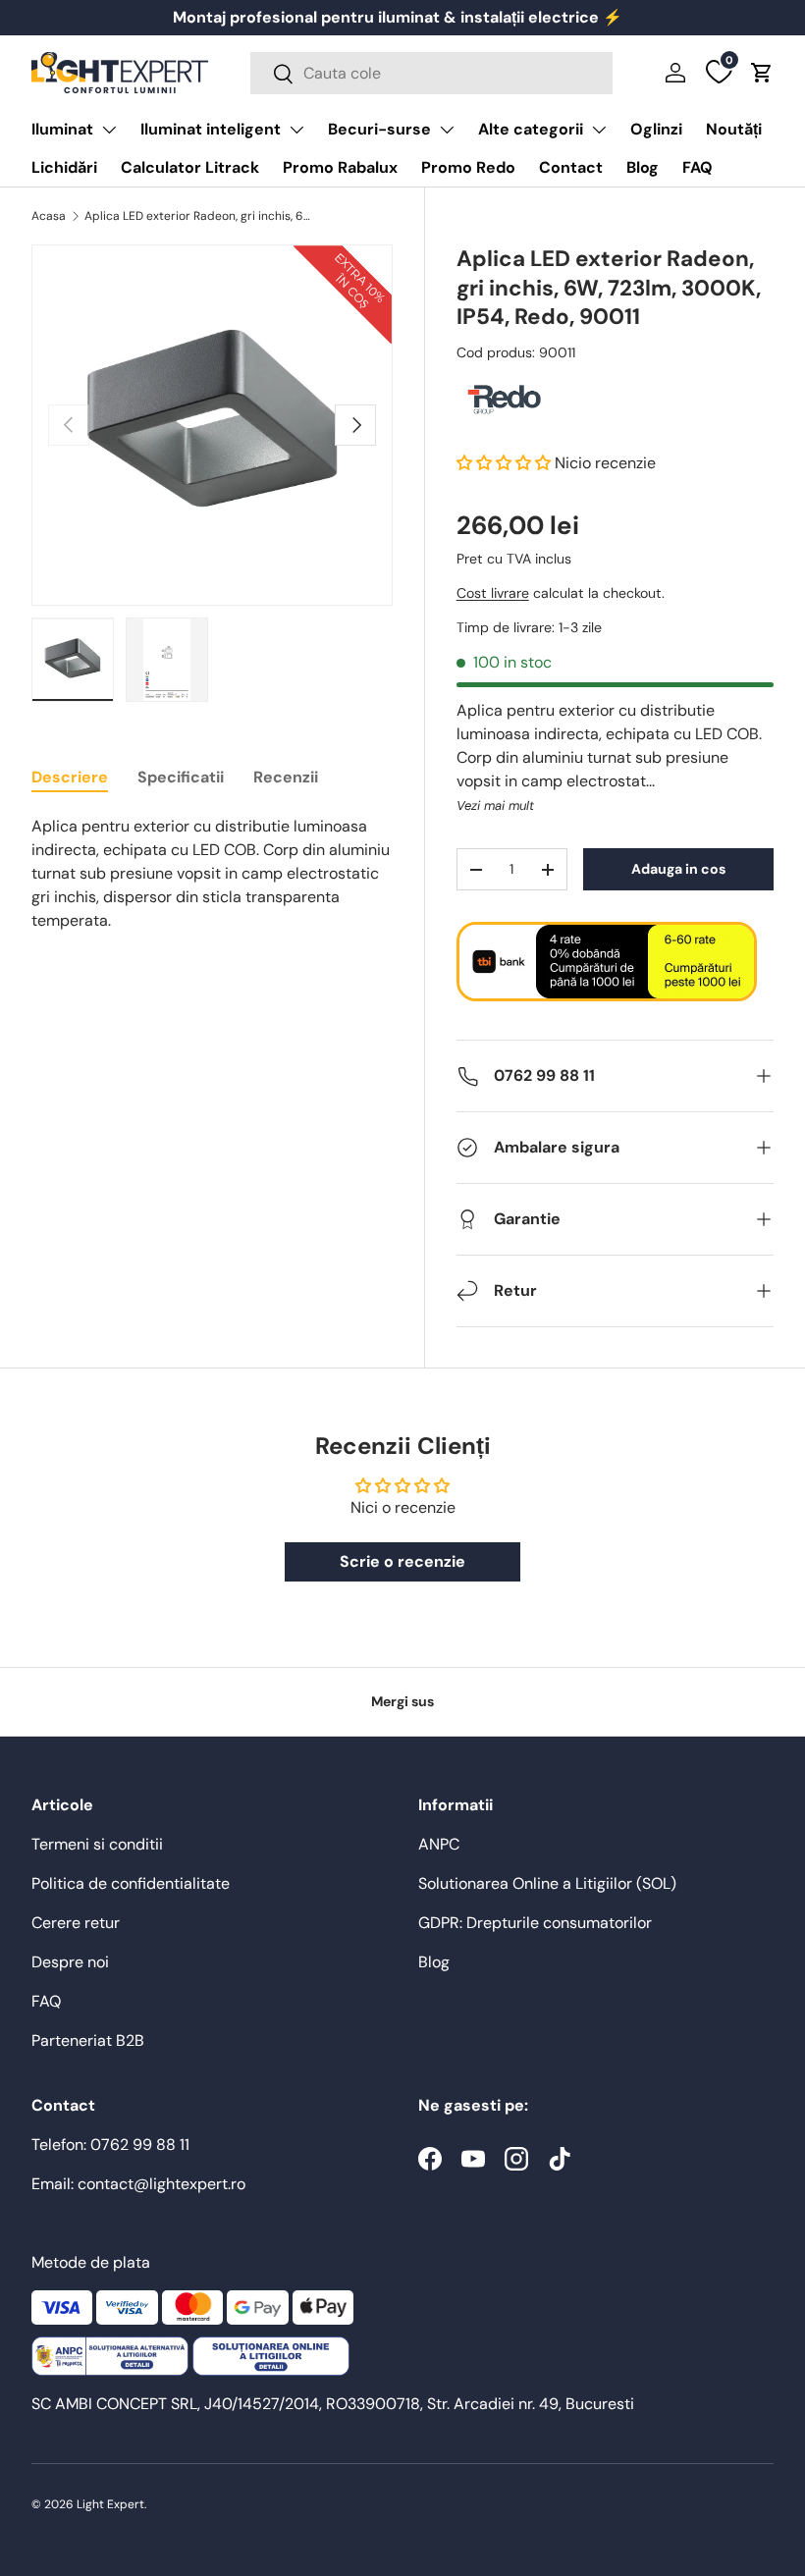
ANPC (439, 1844)
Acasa (49, 216)
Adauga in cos (678, 869)
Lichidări (64, 167)
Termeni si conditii (97, 1844)
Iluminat (62, 129)
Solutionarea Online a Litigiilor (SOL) (547, 1883)
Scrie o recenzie (402, 1561)
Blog (643, 167)
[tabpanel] (212, 874)
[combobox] (431, 73)
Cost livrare (493, 593)
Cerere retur (76, 1923)
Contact (571, 167)
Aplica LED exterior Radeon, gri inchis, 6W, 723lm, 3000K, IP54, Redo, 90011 (202, 216)
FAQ (698, 167)
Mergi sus (402, 1701)
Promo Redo (468, 167)
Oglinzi (656, 129)
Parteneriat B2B (88, 2040)
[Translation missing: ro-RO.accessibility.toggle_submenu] (109, 130)
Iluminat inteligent (211, 129)
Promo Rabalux (340, 167)
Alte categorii (531, 129)
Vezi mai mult (495, 805)
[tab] (70, 777)
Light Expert (110, 2504)
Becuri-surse (379, 129)
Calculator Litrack (190, 167)
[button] (762, 73)
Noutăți (734, 129)
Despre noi (70, 1962)
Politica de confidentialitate (131, 1883)
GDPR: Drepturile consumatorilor (535, 1923)
